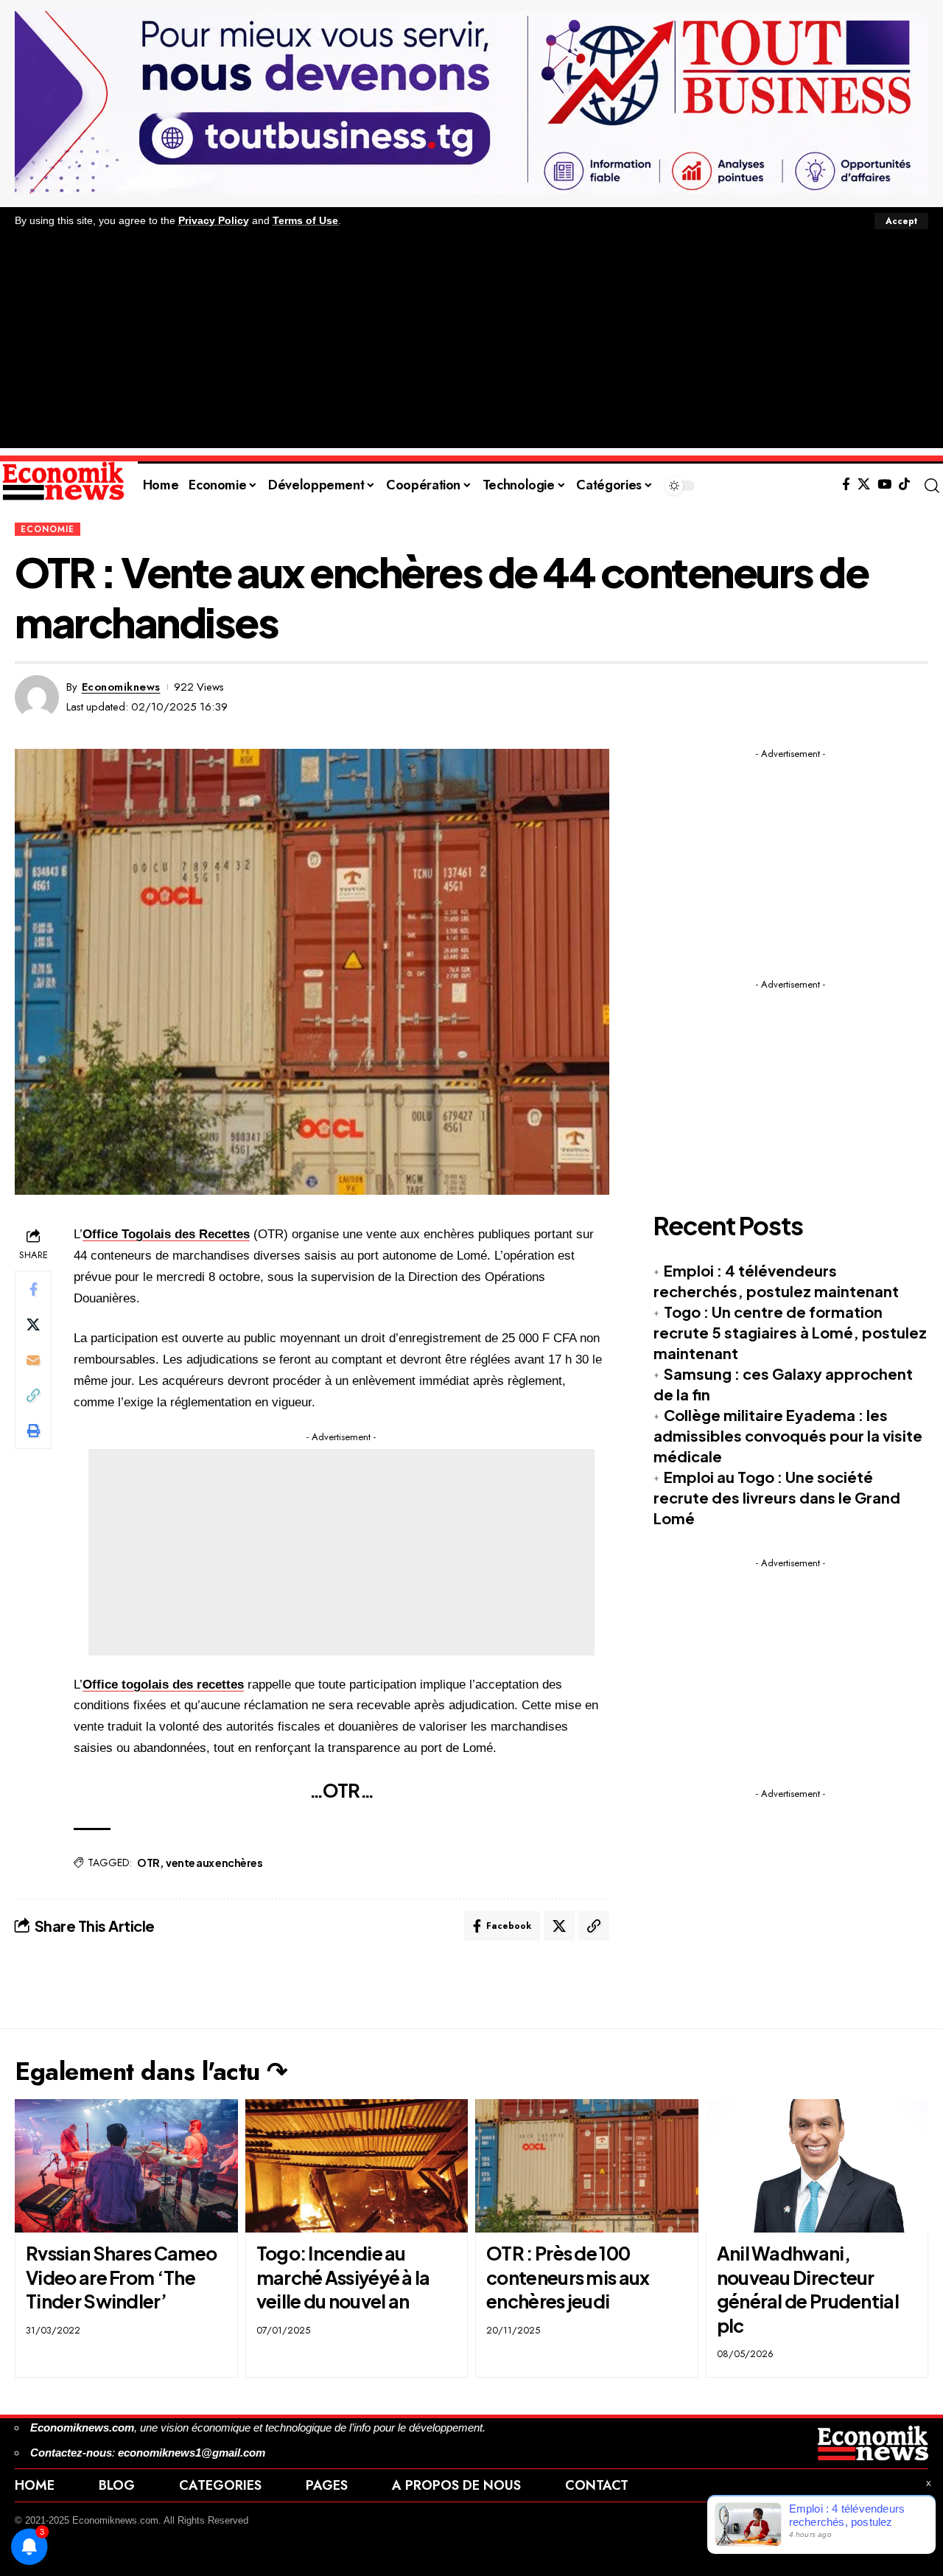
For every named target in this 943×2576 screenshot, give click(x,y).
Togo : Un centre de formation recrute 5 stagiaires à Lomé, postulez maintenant (790, 1332)
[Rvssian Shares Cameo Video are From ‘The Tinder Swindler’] (126, 2166)
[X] (864, 485)
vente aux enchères (214, 1863)
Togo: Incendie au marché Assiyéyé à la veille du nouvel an (343, 2277)
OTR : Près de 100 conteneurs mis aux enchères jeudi (568, 2277)
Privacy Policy (214, 221)
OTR (148, 1863)
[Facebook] (846, 485)
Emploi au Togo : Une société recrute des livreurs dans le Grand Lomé (777, 1497)
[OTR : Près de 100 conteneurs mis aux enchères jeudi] (587, 2166)
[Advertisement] (471, 345)
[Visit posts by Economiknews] (37, 697)
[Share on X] (33, 1324)
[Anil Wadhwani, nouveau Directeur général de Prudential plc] (817, 2166)
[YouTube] (884, 485)
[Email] (33, 1360)
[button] (901, 221)
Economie (48, 529)
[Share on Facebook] (33, 1289)
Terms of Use (305, 221)
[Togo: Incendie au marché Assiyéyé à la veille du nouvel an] (357, 2166)
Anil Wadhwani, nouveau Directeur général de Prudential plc (808, 2289)
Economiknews (121, 687)
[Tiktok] (904, 485)
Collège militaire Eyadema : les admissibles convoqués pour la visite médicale (788, 1435)
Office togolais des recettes (163, 1685)
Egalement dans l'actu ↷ (151, 2071)
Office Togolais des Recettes (166, 1234)
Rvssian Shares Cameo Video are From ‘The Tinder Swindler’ (121, 2277)
